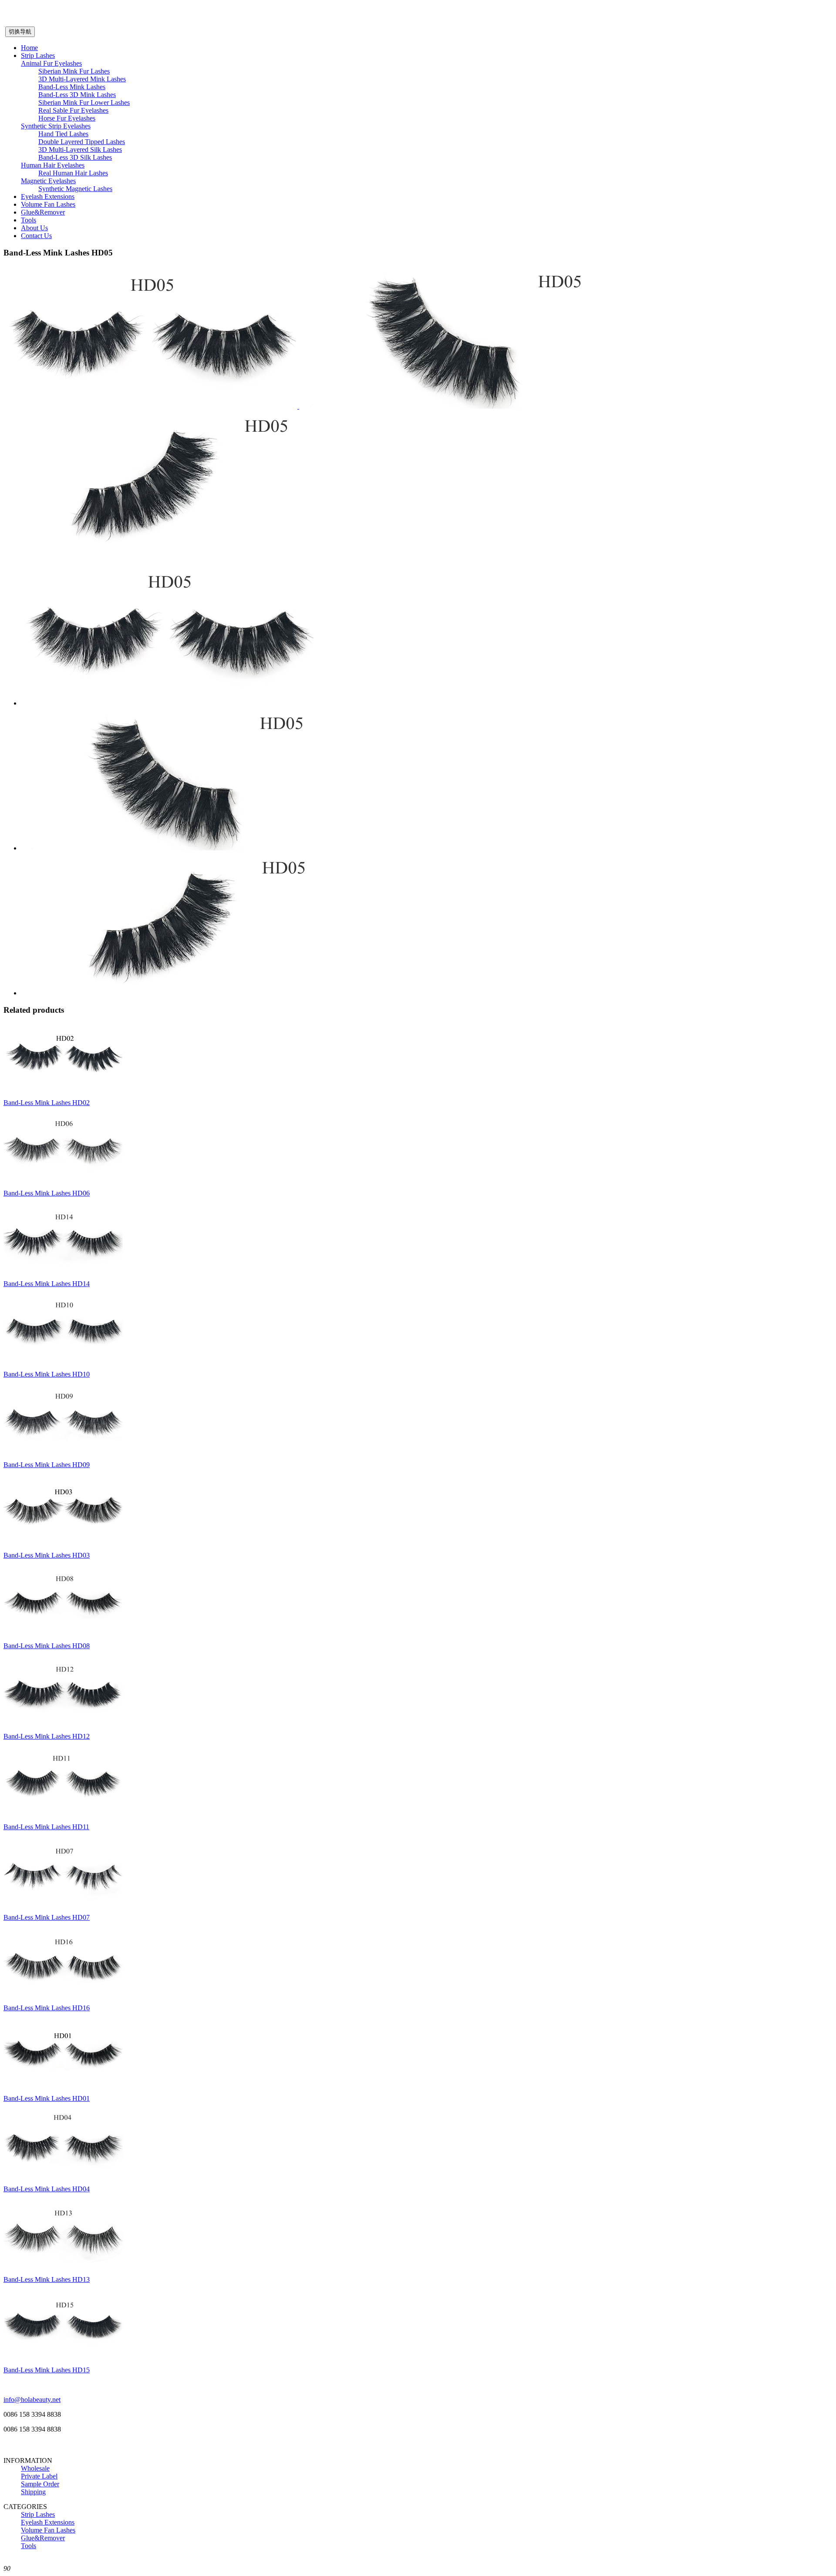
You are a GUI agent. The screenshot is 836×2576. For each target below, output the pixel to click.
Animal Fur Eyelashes (51, 63)
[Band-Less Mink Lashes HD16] (63, 1993)
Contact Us (36, 236)
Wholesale (35, 2468)
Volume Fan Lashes (48, 204)
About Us (34, 228)
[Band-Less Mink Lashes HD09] (63, 1450)
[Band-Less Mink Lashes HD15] (63, 2355)
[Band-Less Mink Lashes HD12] (63, 1721)
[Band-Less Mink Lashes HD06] (63, 1178)
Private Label (39, 2476)
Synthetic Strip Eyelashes (56, 126)
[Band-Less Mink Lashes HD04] (63, 2174)
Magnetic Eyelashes (48, 181)
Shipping (33, 2492)
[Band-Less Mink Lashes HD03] (63, 1540)
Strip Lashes (38, 55)
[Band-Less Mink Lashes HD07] (63, 1903)
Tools (29, 220)
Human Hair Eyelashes (53, 165)
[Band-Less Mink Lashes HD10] (63, 1359)
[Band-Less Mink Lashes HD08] (63, 1631)
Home (29, 48)
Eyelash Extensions (48, 196)
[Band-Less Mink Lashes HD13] (63, 2265)
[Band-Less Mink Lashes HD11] (63, 1812)
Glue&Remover (43, 212)
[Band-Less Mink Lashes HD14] (63, 1269)
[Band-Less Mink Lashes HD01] (63, 2084)
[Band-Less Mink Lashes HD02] (63, 1088)
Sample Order (40, 2484)
